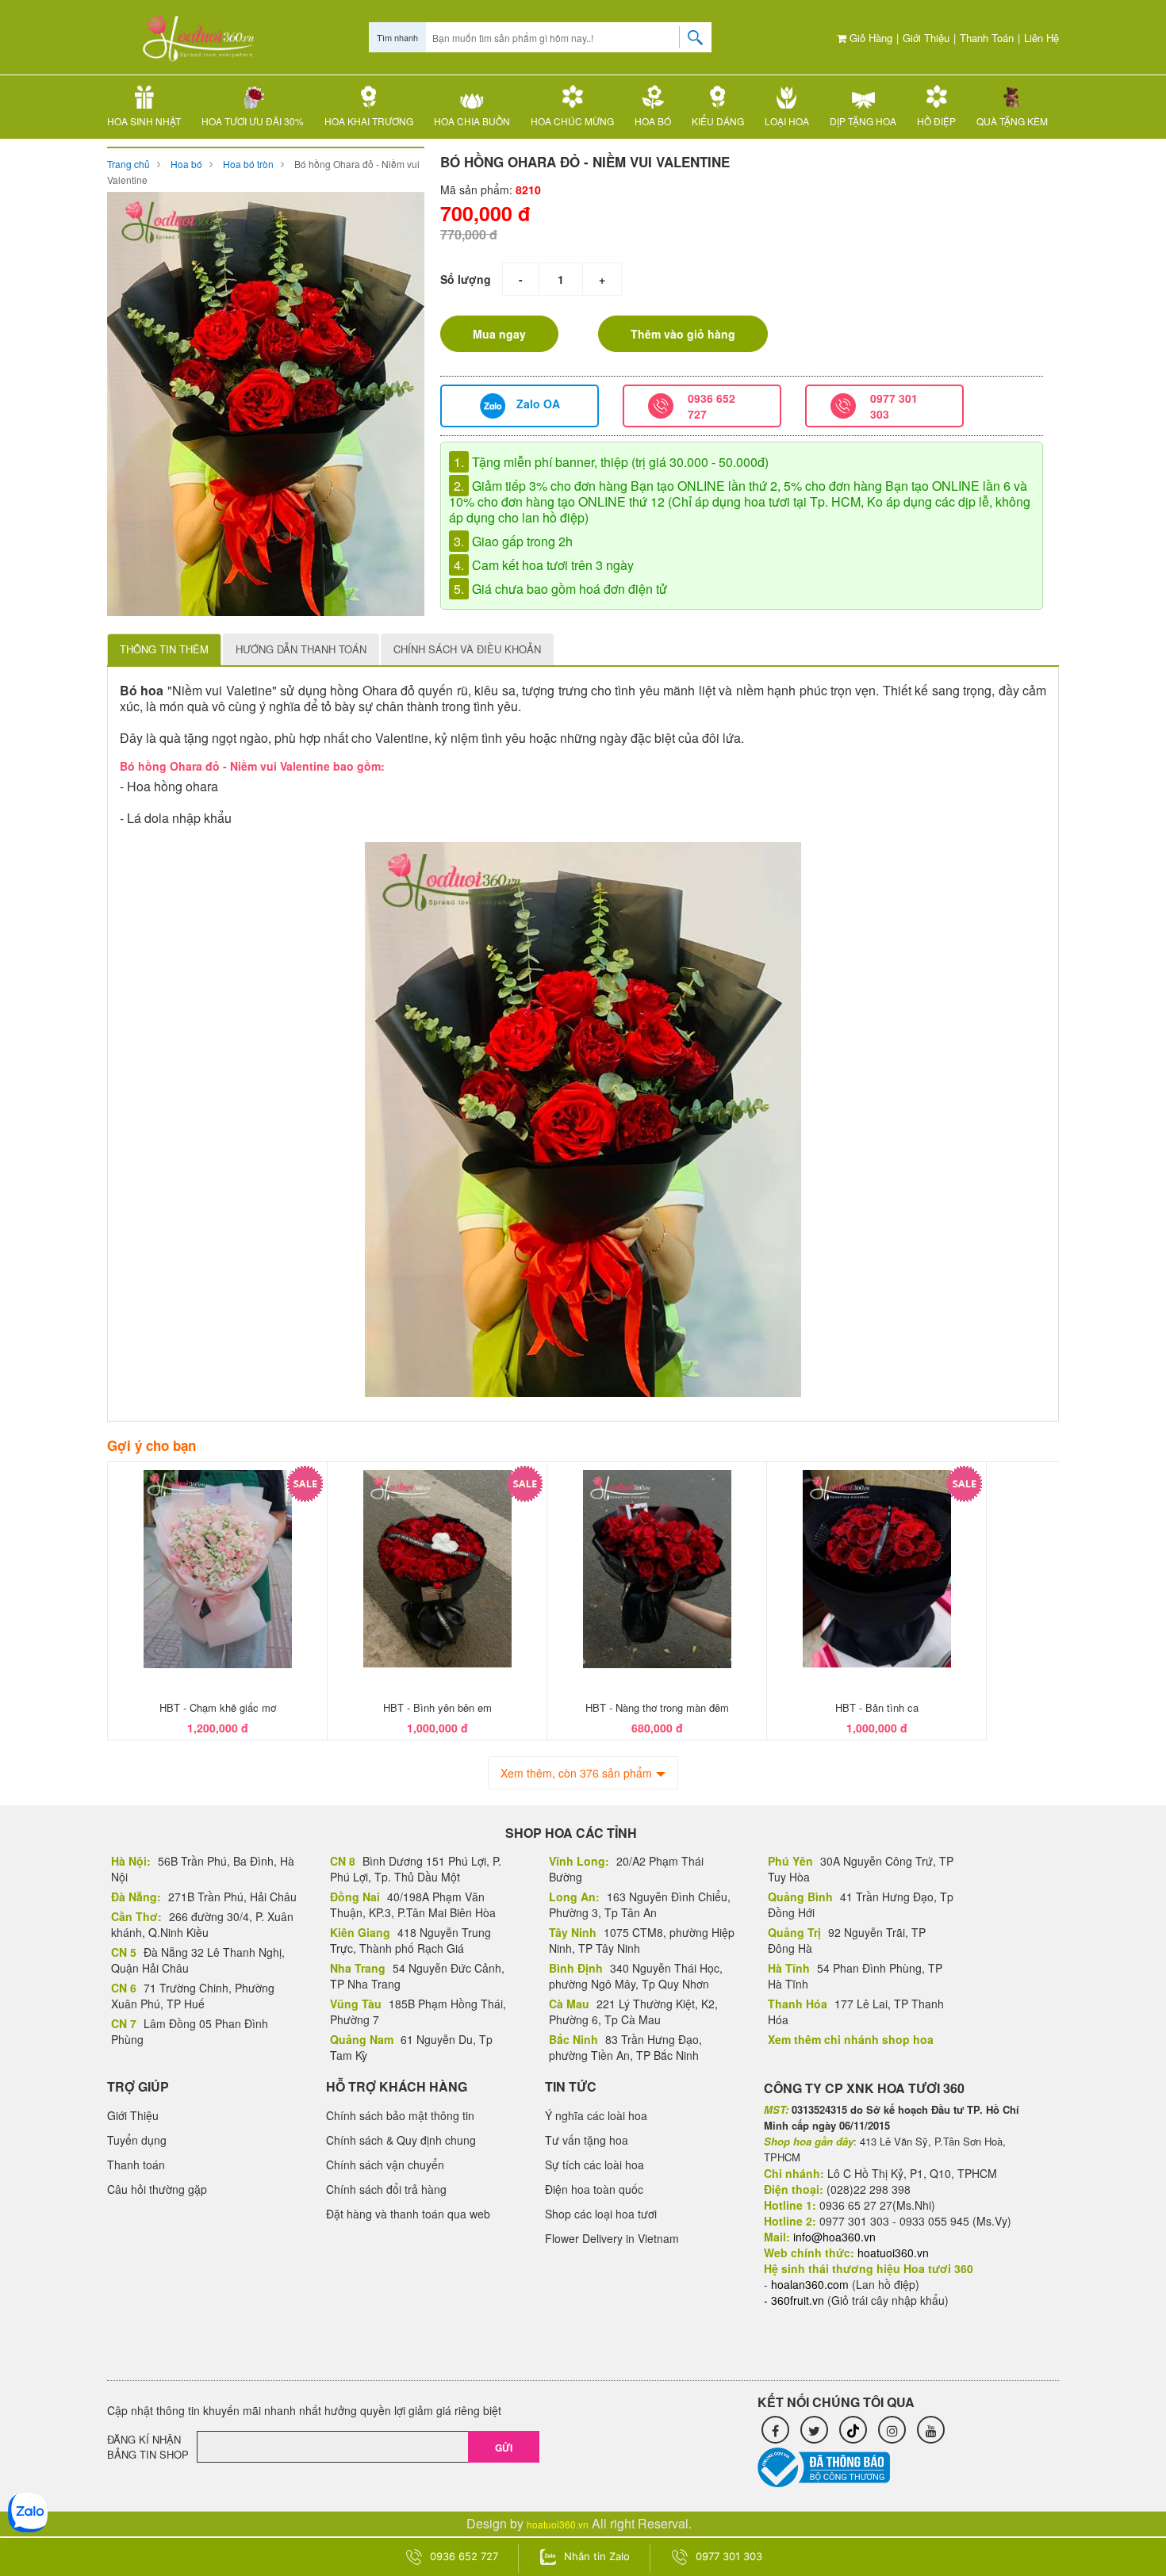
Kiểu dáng (718, 121)
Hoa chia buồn (472, 121)
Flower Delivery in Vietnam (612, 2238)
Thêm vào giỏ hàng (683, 334)
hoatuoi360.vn (558, 2524)
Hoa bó (653, 121)
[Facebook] (775, 2430)
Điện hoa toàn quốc (594, 2189)
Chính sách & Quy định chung (401, 2140)
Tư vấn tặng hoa (587, 2140)
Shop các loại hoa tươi (601, 2214)
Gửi (504, 2448)
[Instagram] (892, 2430)
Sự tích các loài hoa (595, 2165)
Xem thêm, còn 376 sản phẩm (576, 1773)
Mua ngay (499, 334)
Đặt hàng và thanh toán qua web (408, 2214)
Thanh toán (987, 38)
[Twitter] (814, 2430)
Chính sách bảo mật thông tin (400, 2115)
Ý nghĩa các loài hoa (596, 2115)
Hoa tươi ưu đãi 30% (253, 121)
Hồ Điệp (936, 121)
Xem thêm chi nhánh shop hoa (851, 2039)
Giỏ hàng (869, 38)
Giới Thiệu (926, 38)
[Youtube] (931, 2430)
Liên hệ (1041, 38)
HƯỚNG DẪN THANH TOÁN (301, 649)
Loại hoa (787, 121)
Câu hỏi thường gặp (157, 2189)
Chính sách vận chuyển (385, 2165)
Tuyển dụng (137, 2140)
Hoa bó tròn (248, 164)
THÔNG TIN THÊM (164, 649)
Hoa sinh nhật (144, 121)
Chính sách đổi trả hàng (386, 2189)
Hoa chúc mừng (572, 121)
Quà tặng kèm (1012, 121)
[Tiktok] (853, 2430)
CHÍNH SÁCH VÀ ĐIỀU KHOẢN (467, 649)
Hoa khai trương (369, 121)
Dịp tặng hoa (863, 121)
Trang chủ (128, 164)
